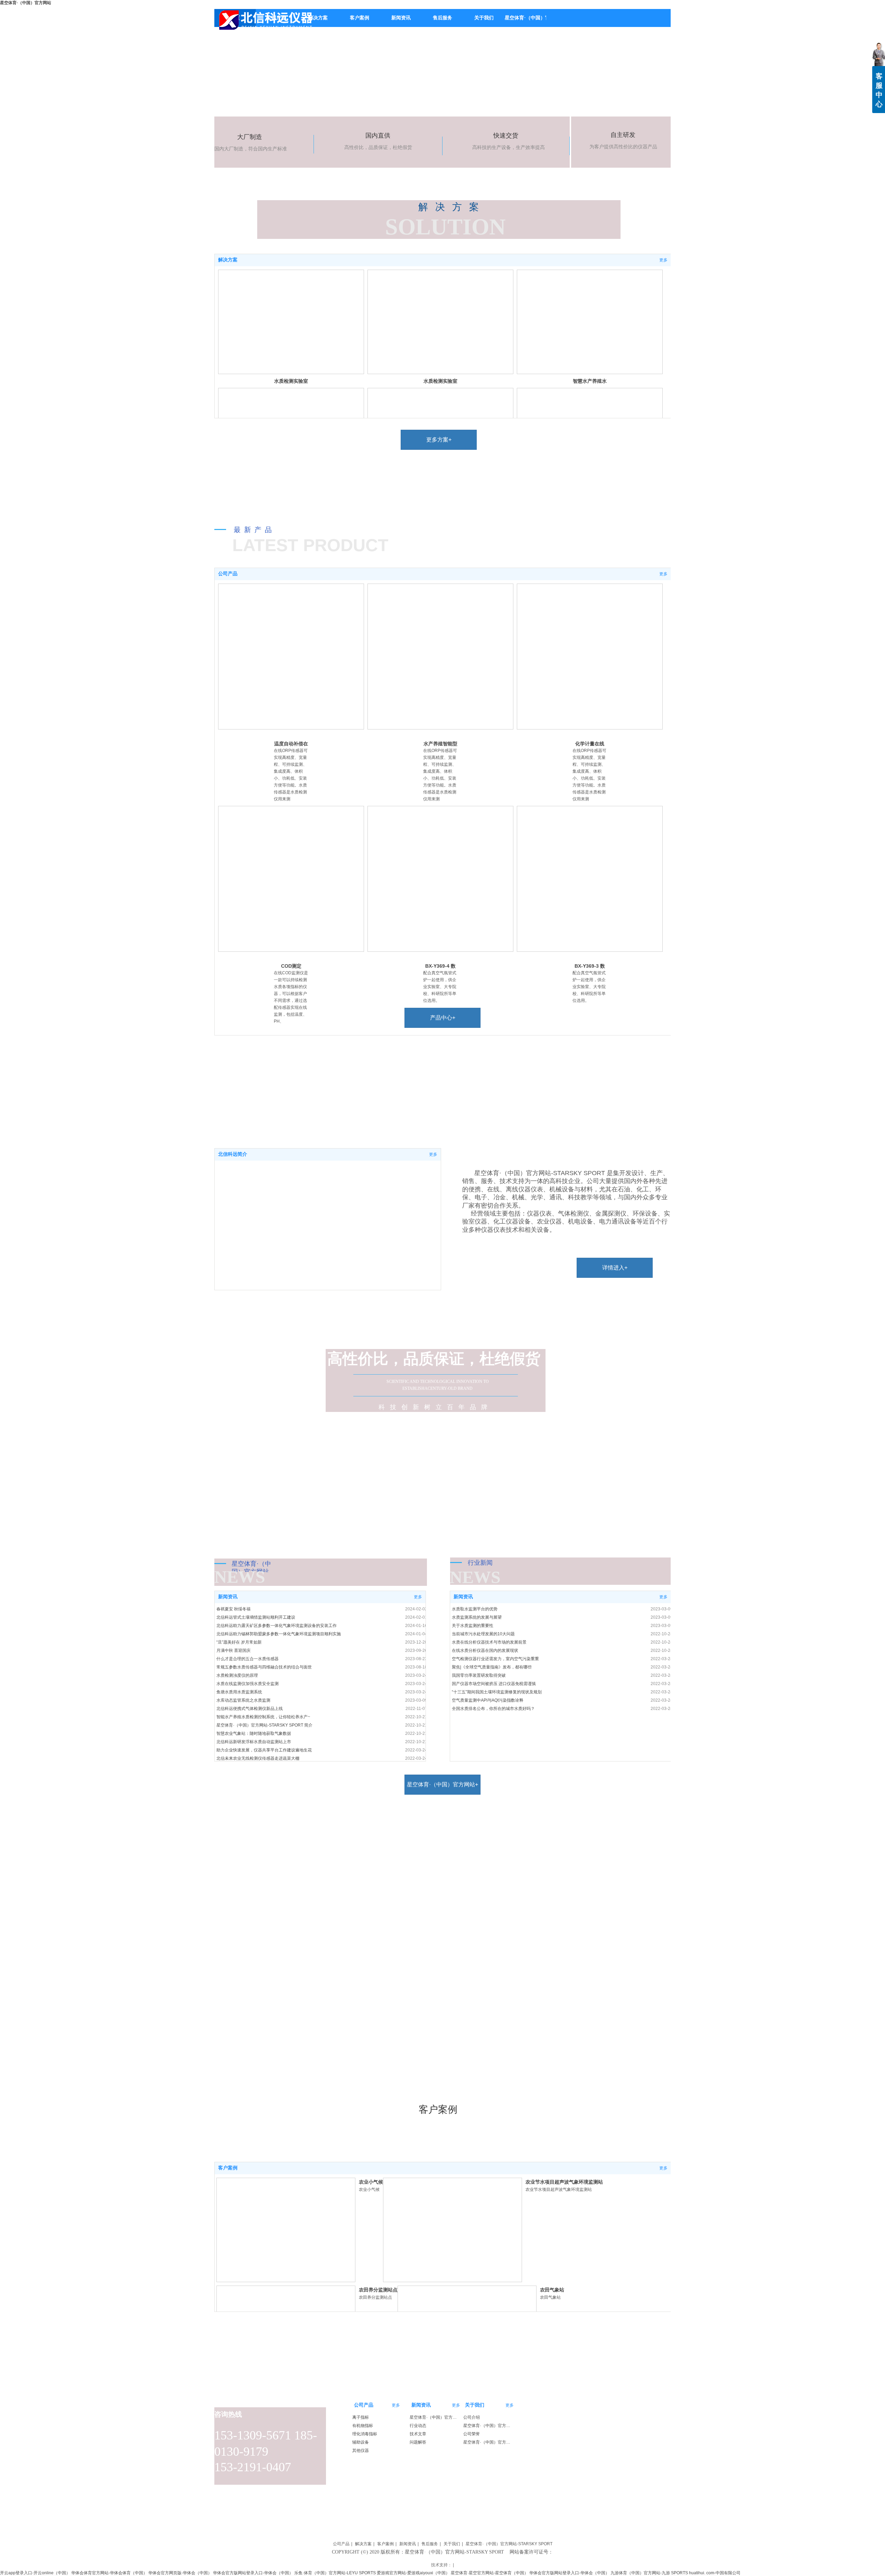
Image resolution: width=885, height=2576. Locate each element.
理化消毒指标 (365, 2434)
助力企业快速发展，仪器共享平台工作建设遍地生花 (264, 1750)
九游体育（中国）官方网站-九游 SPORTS (649, 2573)
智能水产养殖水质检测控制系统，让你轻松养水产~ (263, 1717)
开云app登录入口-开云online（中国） (35, 2573)
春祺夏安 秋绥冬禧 (234, 1609)
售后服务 (430, 2544)
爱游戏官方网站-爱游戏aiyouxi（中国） (413, 2573)
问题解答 (418, 2442)
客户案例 (228, 2168)
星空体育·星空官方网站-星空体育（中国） (490, 2573)
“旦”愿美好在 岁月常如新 (239, 1642)
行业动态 (418, 2426)
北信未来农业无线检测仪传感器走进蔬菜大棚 (258, 1758)
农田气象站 (552, 2290)
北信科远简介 (233, 1154)
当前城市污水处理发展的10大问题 (483, 1634)
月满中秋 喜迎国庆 (234, 1650)
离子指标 (361, 2417)
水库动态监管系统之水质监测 (243, 1700)
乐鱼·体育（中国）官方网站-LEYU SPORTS (335, 2573)
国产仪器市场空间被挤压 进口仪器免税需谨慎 (494, 1684)
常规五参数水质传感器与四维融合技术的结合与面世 (264, 1667)
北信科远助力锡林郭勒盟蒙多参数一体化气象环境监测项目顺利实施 (279, 1634)
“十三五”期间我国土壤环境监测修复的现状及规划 (497, 1692)
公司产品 (228, 574)
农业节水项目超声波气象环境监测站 (564, 2182)
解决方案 (228, 260)
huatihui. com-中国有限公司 (715, 2573)
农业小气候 (371, 2182)
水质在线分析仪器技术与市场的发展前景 (489, 1642)
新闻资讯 (228, 1597)
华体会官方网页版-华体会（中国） (180, 2573)
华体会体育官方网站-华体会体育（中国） (109, 2573)
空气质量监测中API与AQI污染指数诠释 (488, 1700)
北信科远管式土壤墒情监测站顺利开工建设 (256, 1617)
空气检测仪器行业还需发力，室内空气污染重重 (495, 1659)
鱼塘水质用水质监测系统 (239, 1692)
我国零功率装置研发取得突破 (479, 1675)
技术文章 (418, 2434)
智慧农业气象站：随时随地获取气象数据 (254, 1733)
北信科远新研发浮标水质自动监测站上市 (254, 1742)
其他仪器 (361, 2451)
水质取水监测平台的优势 (475, 1609)
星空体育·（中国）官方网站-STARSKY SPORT (488, 2442)
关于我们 (475, 2405)
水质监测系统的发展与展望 (477, 1617)
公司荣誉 (472, 2434)
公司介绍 (472, 2417)
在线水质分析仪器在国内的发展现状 (485, 1650)
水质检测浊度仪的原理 (237, 1675)
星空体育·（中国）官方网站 (26, 3)
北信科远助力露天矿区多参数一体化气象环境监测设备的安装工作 (277, 1626)
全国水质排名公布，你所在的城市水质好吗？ (493, 1709)
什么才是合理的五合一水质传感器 (248, 1659)
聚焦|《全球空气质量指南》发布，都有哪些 (492, 1667)
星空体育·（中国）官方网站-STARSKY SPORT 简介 (264, 1725)
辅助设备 (361, 2442)
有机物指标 (363, 2426)
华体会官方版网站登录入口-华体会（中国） (253, 2573)
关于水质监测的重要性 (473, 1626)
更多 (663, 260)
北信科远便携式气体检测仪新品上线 (250, 1709)
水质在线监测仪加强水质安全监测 (248, 1684)
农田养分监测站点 (378, 2290)
